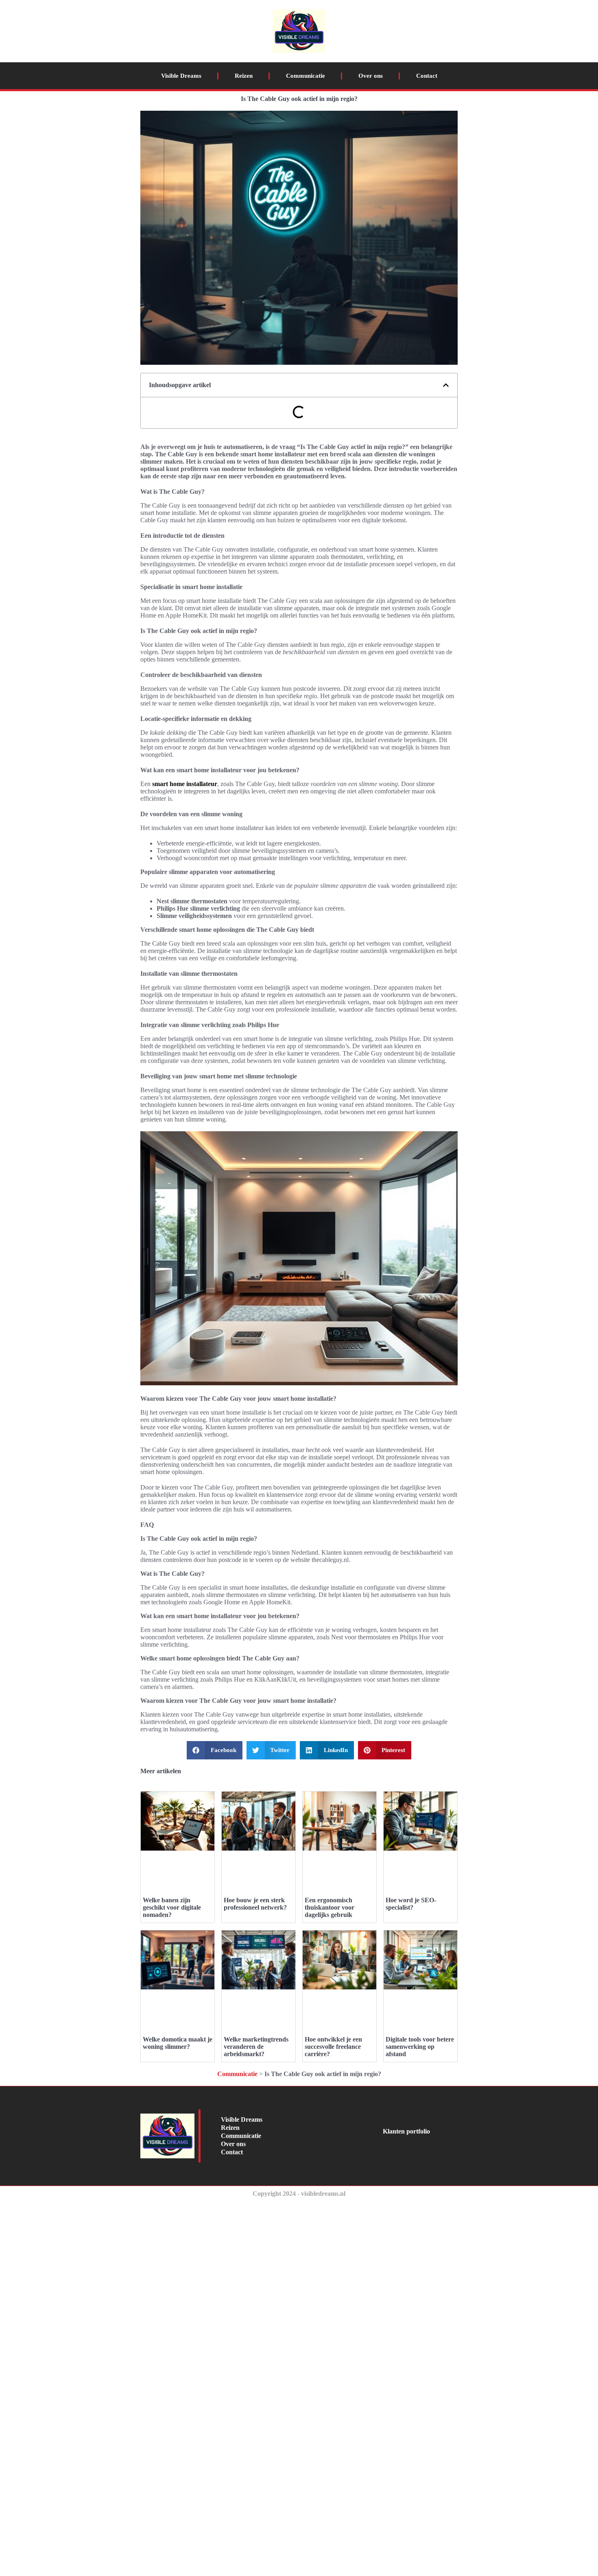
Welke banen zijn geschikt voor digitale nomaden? (172, 1907)
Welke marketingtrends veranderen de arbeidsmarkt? (256, 2047)
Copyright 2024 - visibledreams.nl (299, 2194)
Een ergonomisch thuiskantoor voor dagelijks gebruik (330, 1907)
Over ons (371, 76)
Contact (427, 76)
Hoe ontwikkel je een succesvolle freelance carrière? (333, 2047)
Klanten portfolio (406, 2131)
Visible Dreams (181, 76)
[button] (446, 385)
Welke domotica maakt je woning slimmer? (178, 2043)
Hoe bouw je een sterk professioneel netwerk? (255, 1904)
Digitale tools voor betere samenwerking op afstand (420, 2047)
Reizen (244, 76)
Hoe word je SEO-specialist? (411, 1904)
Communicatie (306, 76)
